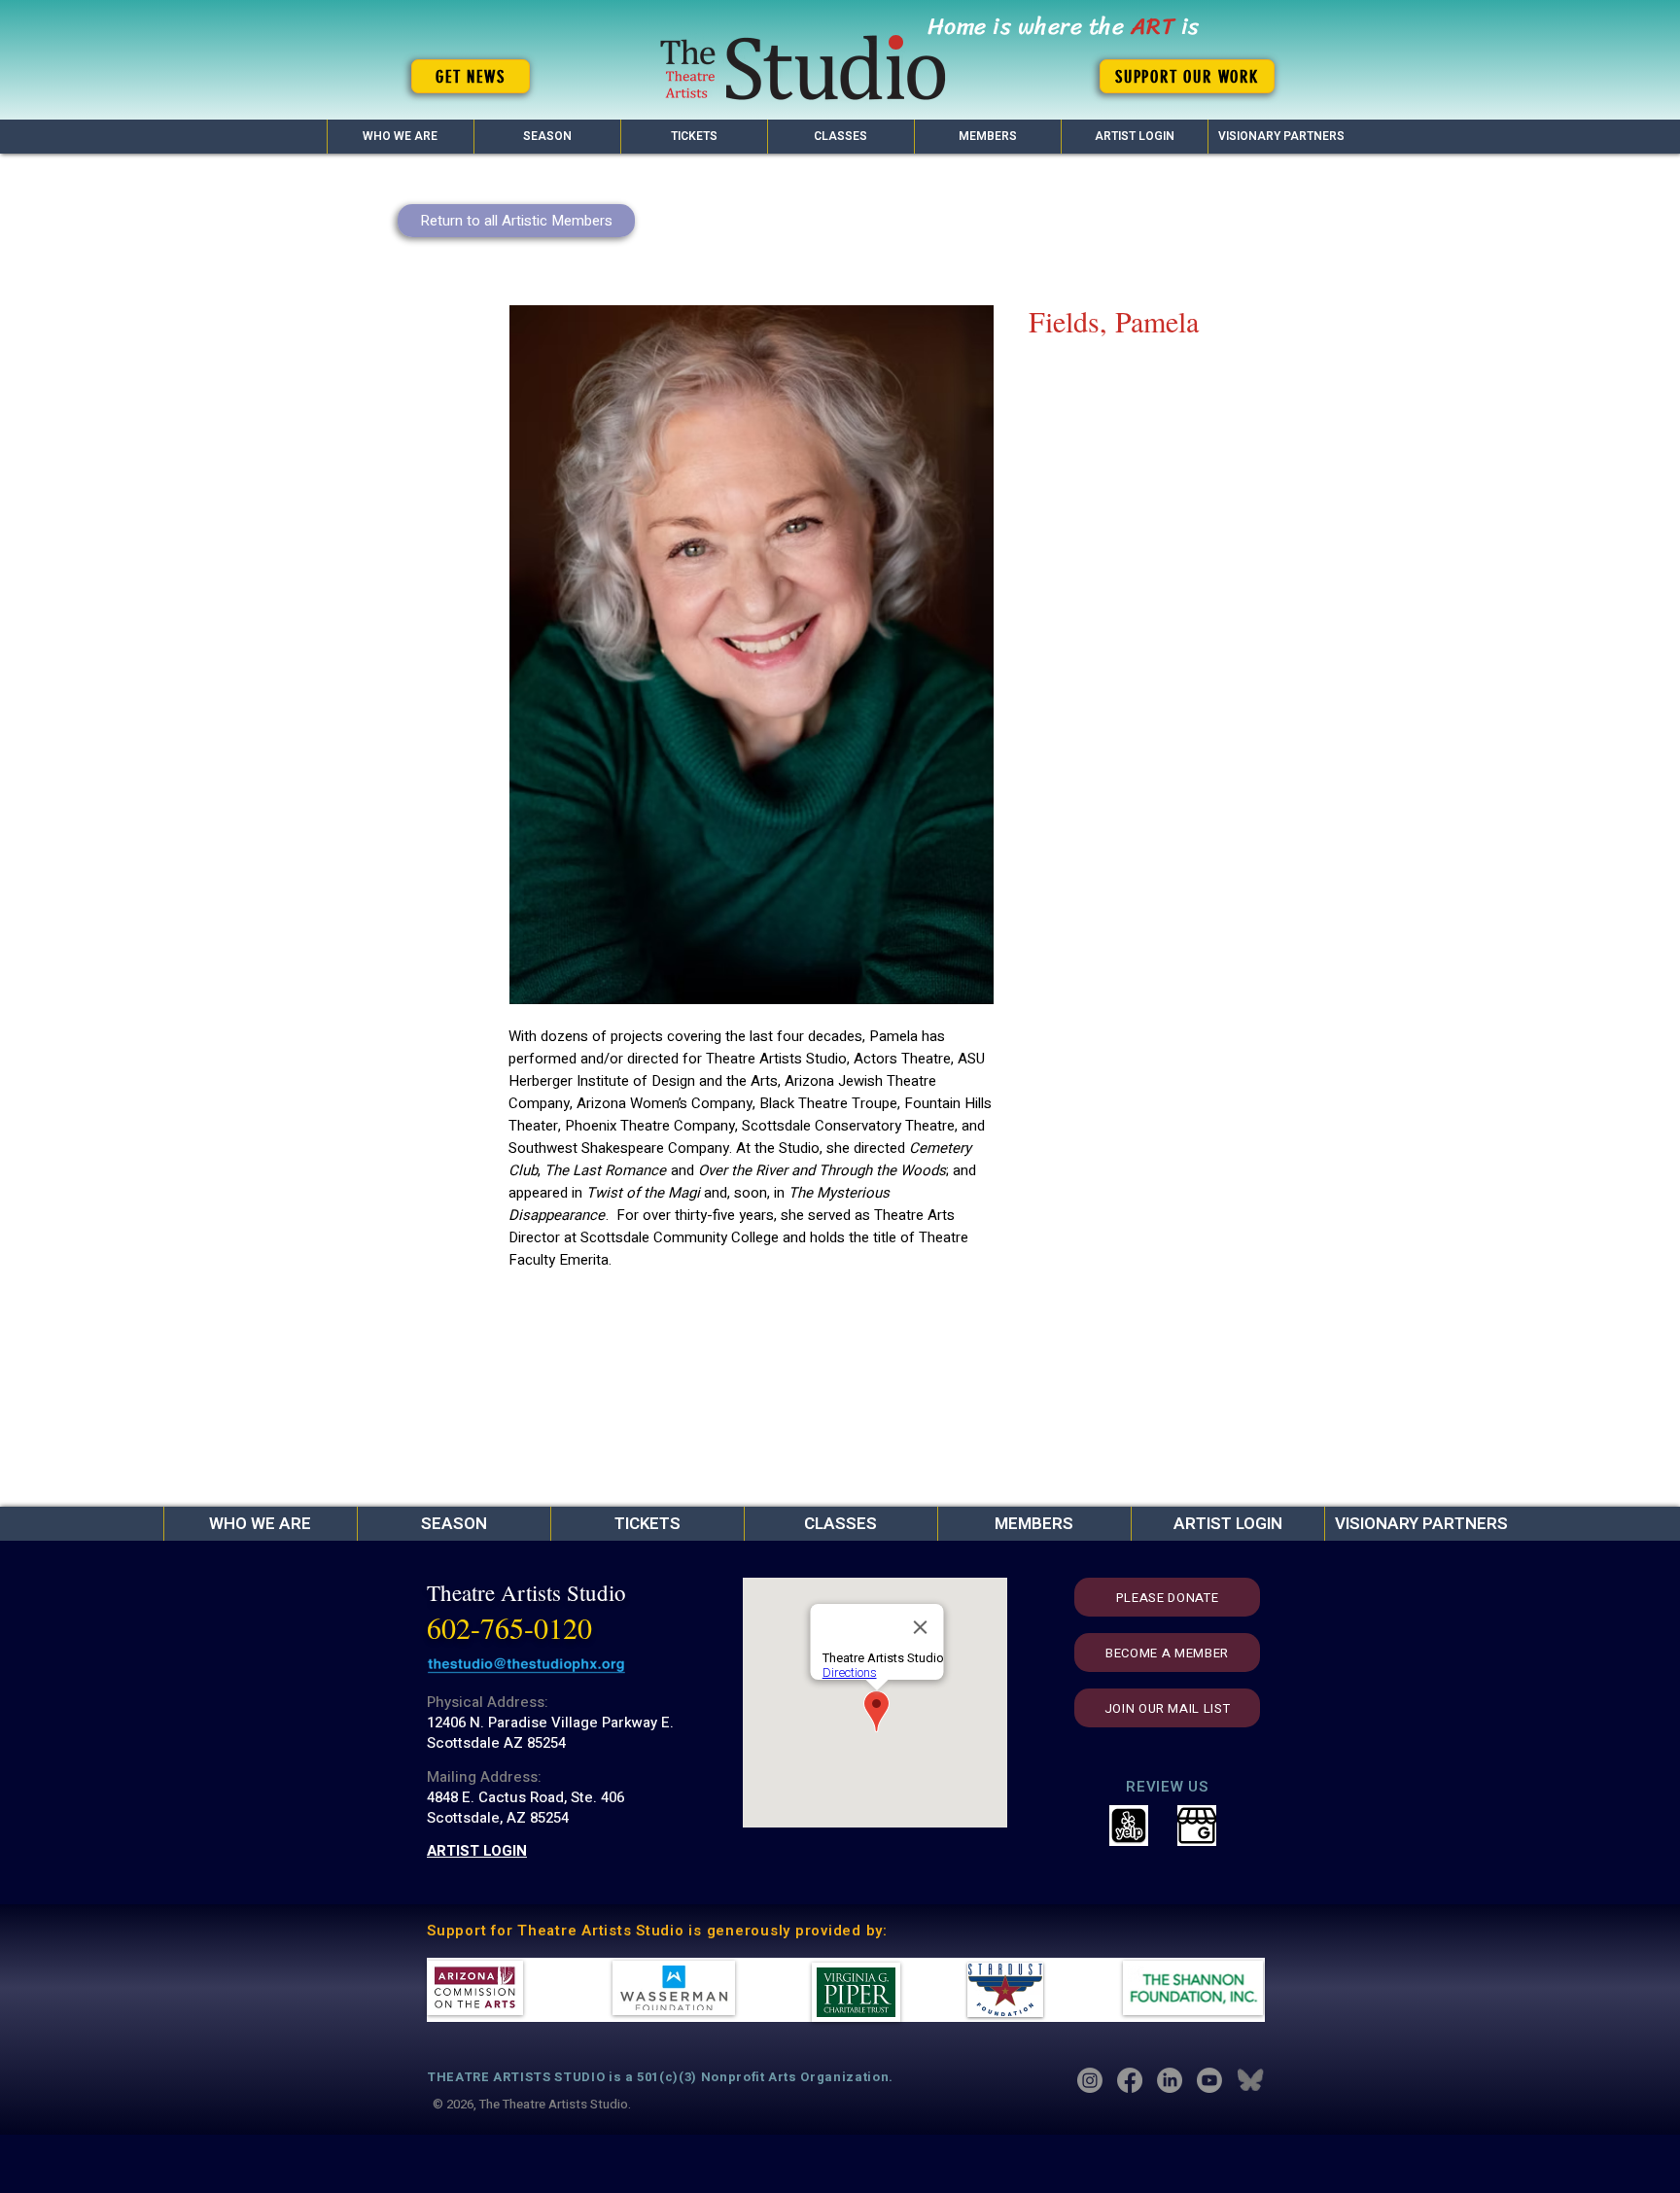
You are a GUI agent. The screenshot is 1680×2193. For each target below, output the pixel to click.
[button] (547, 137)
